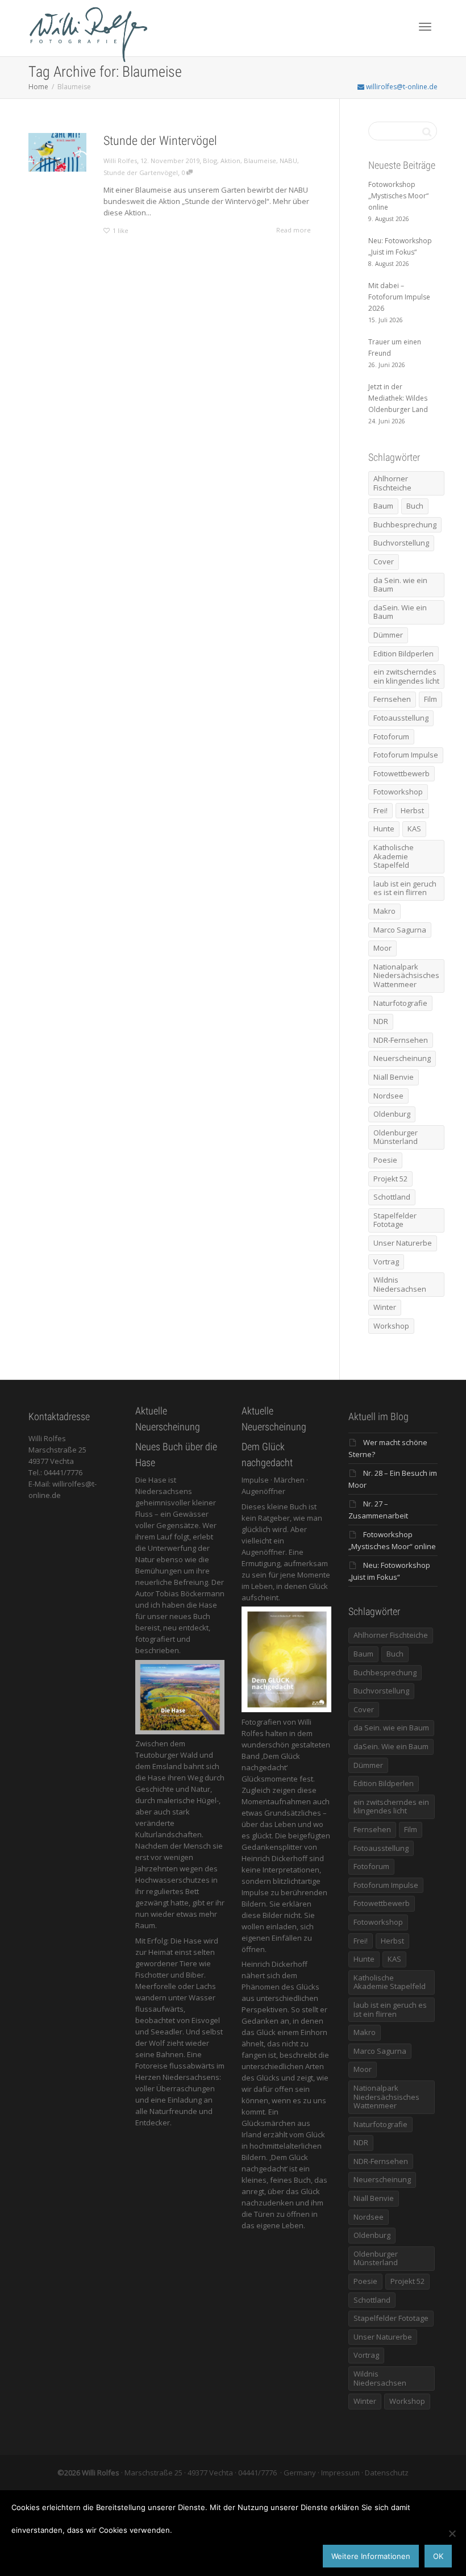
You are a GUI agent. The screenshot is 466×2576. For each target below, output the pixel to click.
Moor (382, 948)
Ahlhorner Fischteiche (392, 483)
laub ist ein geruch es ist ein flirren (405, 888)
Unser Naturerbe (403, 1243)
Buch (415, 506)
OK (438, 2556)
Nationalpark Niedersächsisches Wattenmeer (406, 975)
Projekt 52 (390, 1179)
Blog (210, 161)
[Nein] (452, 2533)
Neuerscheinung (402, 1058)
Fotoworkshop (398, 792)
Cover (384, 561)
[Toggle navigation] (425, 27)
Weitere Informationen (371, 2556)
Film (430, 699)
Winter (385, 1307)
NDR (381, 1021)
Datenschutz (387, 2473)
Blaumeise (260, 161)
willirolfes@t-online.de (401, 87)
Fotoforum (391, 736)
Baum (383, 506)
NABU (288, 161)
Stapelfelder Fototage (395, 1220)
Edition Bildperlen (403, 654)
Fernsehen (392, 699)
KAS (414, 829)
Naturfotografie (400, 1003)
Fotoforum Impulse (406, 755)
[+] (57, 152)
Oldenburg (392, 1114)
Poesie (385, 1160)
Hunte (384, 829)
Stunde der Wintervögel (160, 141)
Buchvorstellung (401, 543)
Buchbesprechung (405, 525)
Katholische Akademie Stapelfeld (394, 856)
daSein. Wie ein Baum (400, 612)
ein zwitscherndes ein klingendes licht (406, 676)
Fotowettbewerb (401, 773)
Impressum (340, 2473)
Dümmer (388, 635)
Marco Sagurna (400, 930)
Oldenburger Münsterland (396, 1137)
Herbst (412, 810)
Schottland (392, 1197)
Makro (384, 911)
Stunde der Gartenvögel (141, 172)
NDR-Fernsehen (401, 1040)
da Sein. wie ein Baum (400, 585)
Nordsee (388, 1096)
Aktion (230, 161)
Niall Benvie (394, 1077)
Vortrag (386, 1262)
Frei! (380, 810)
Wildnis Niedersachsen (400, 1284)
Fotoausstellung (401, 718)
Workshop (391, 1326)
